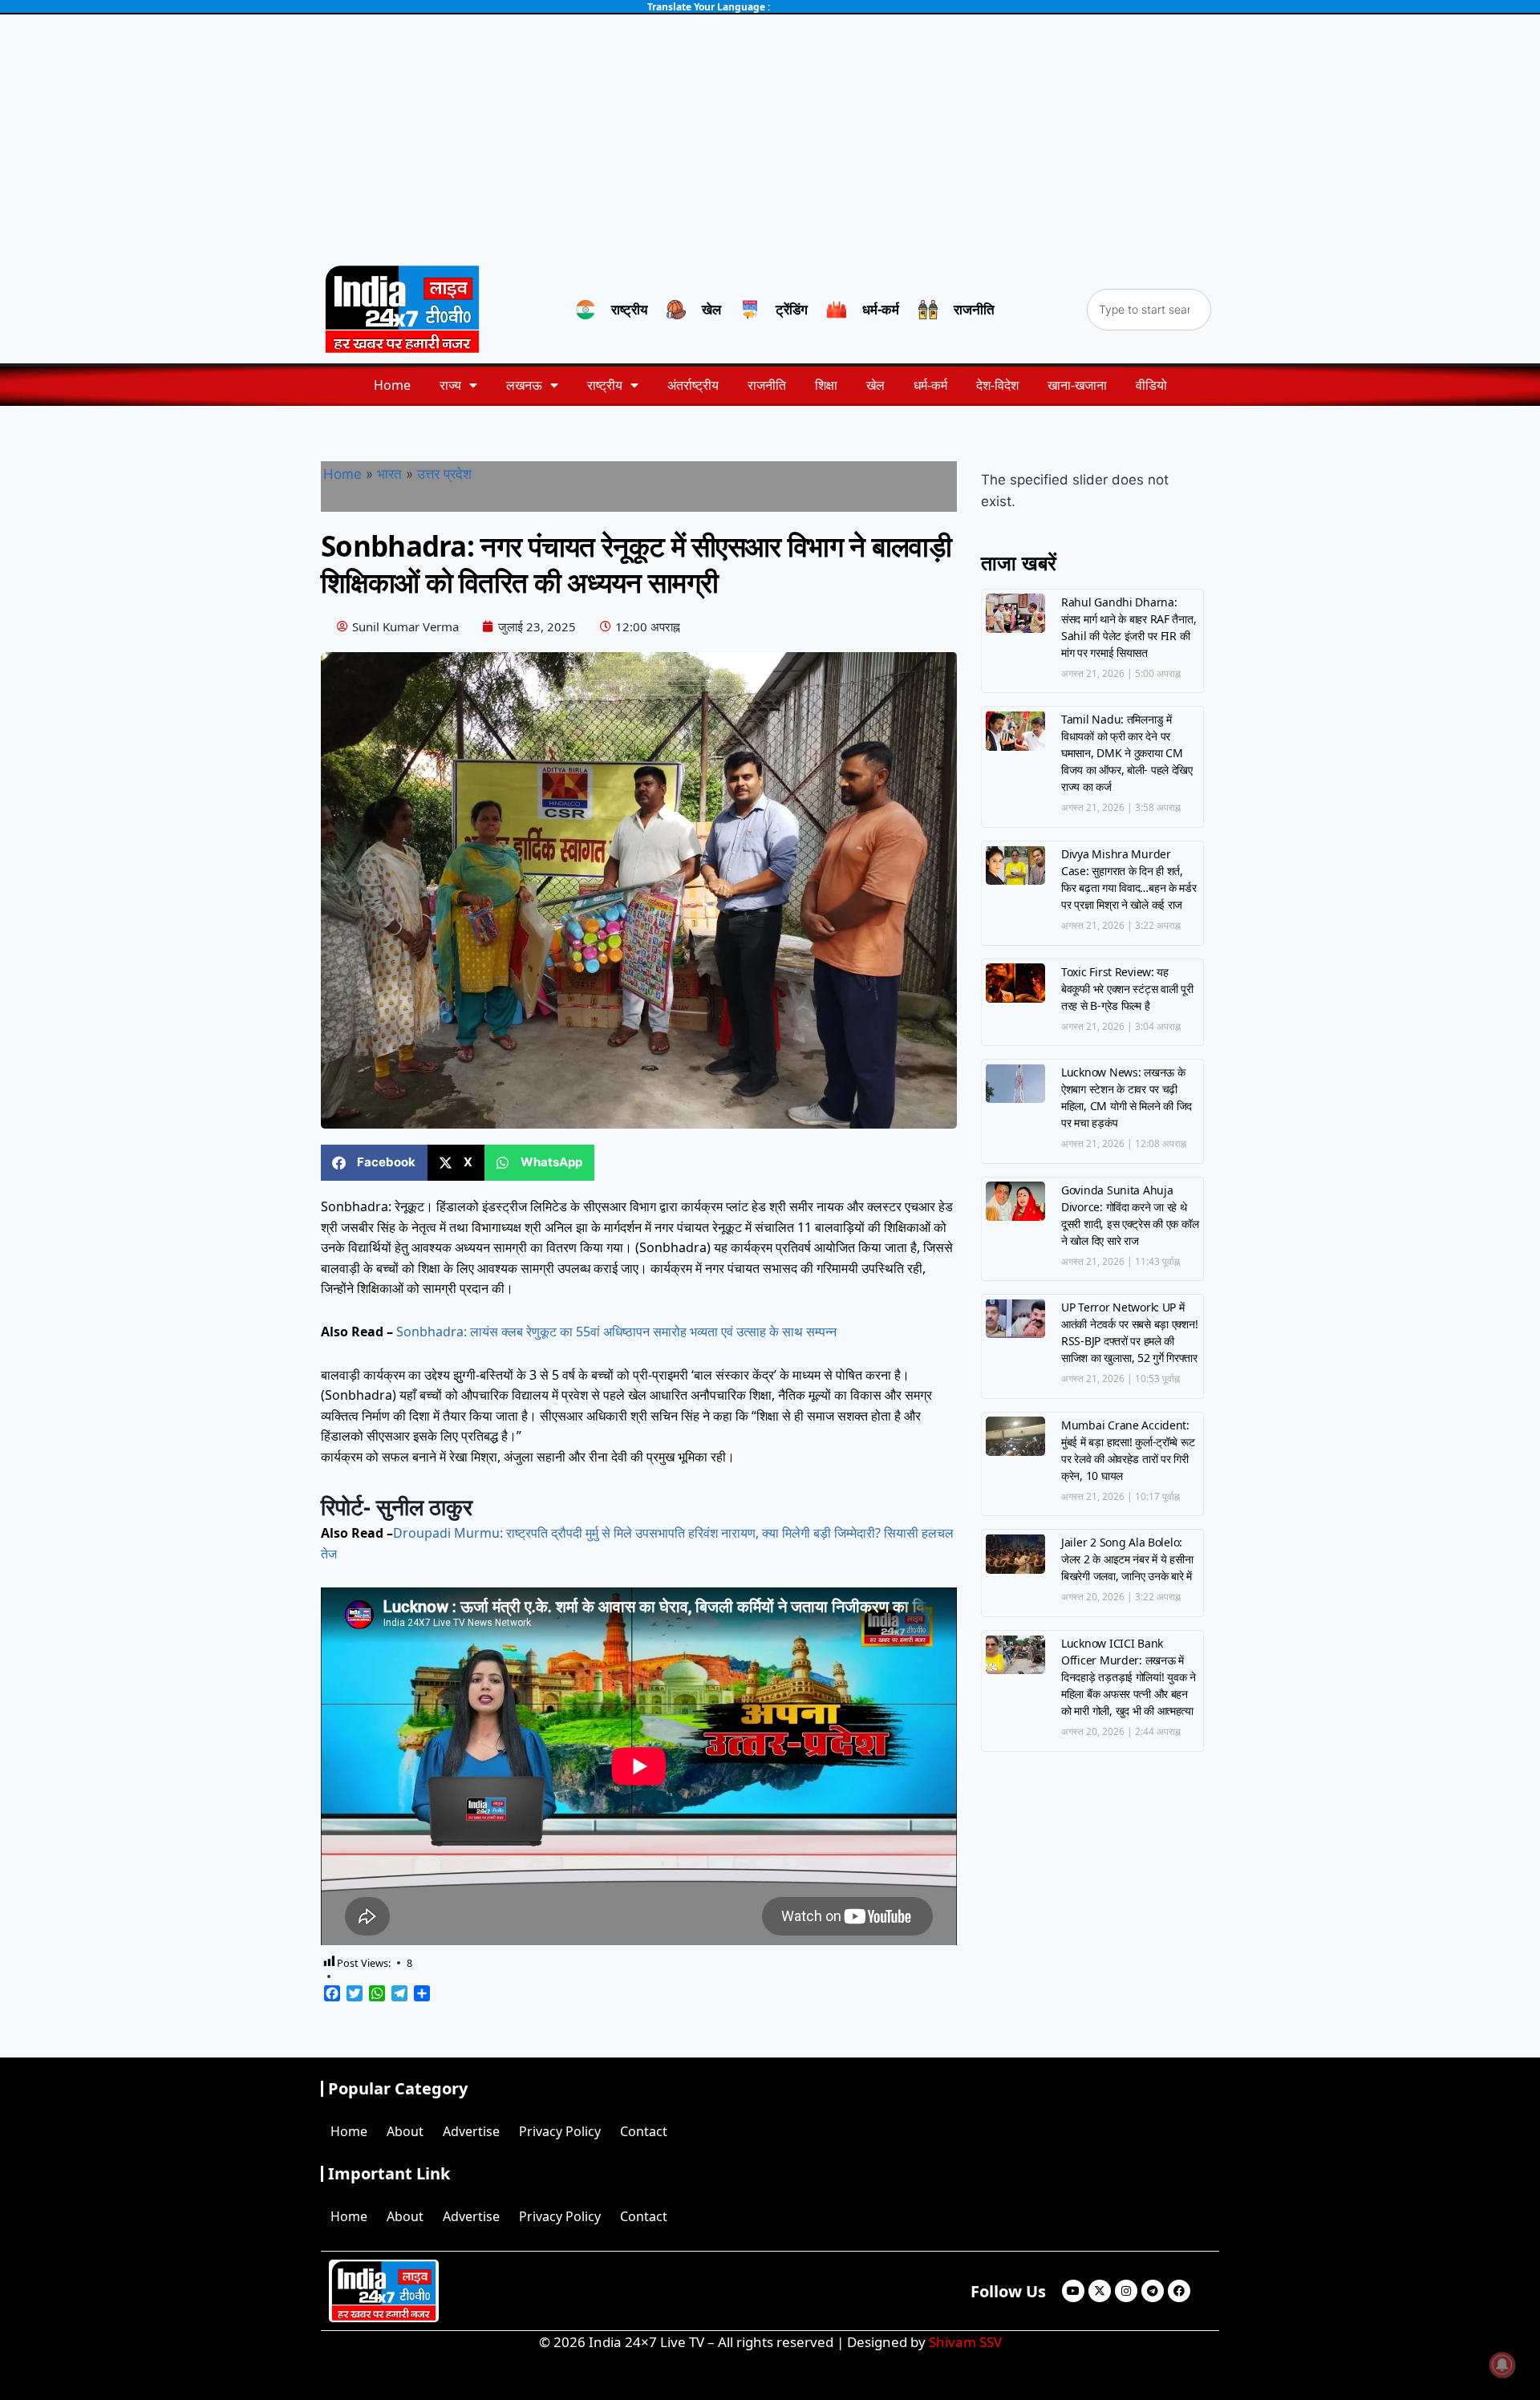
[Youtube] (1073, 2291)
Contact (644, 2131)
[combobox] (1149, 310)
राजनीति (767, 385)
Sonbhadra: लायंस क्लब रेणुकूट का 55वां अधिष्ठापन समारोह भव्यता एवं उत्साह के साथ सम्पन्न (616, 1332)
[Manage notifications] (1502, 2365)
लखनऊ (524, 385)
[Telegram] (1153, 2291)
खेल (875, 385)
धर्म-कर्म (930, 385)
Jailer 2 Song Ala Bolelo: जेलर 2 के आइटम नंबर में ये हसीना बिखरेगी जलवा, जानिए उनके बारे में (1127, 1559)
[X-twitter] (1100, 2291)
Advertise (471, 2131)
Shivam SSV (965, 2342)
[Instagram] (1126, 2291)
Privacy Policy (560, 2131)
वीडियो (1151, 385)
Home (392, 385)
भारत (389, 474)
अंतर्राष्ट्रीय (693, 385)
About (405, 2131)
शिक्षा (826, 385)
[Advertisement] (770, 135)
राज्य (450, 385)
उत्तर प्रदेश (444, 474)
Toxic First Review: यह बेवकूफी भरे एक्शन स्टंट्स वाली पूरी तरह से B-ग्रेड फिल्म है (1127, 989)
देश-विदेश (997, 385)
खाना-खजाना (1077, 385)
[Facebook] (1179, 2291)
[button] (374, 1163)
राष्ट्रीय (605, 385)
